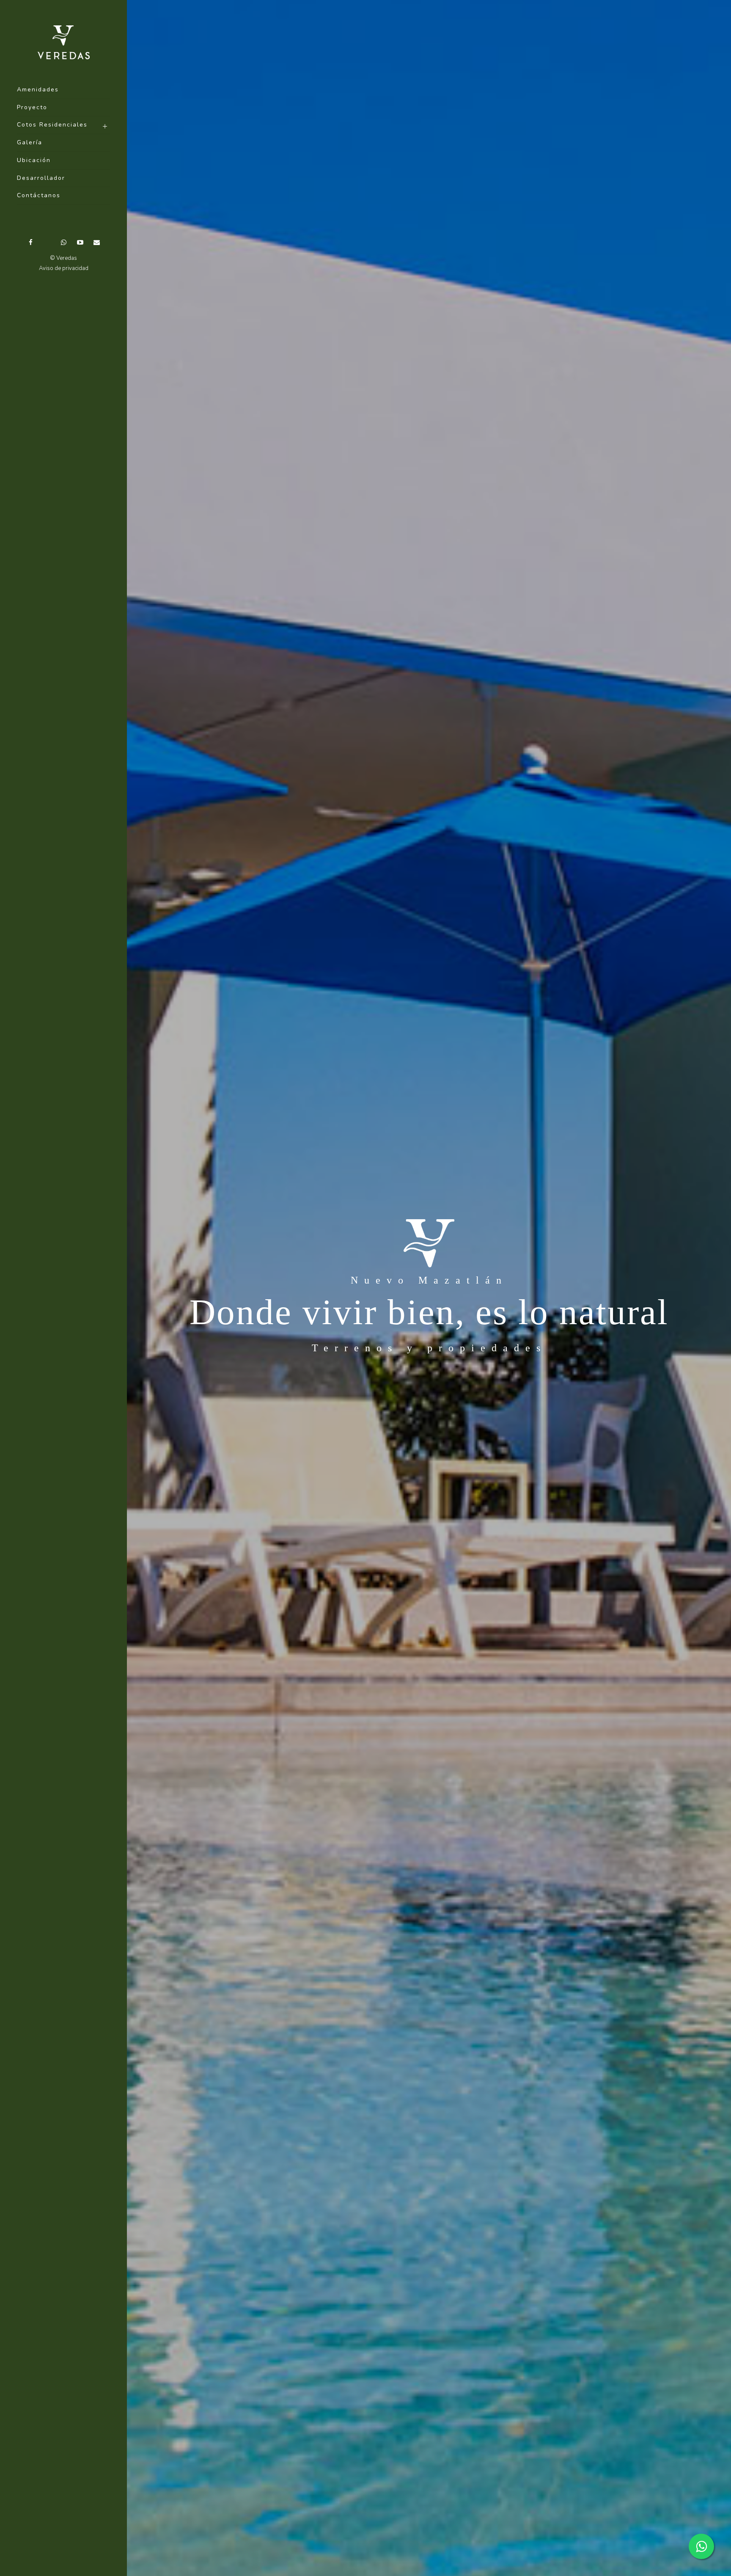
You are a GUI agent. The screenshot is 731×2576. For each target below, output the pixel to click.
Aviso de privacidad (64, 268)
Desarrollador (41, 178)
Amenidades (38, 90)
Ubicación (34, 160)
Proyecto (32, 107)
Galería (30, 142)
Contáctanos (39, 195)
